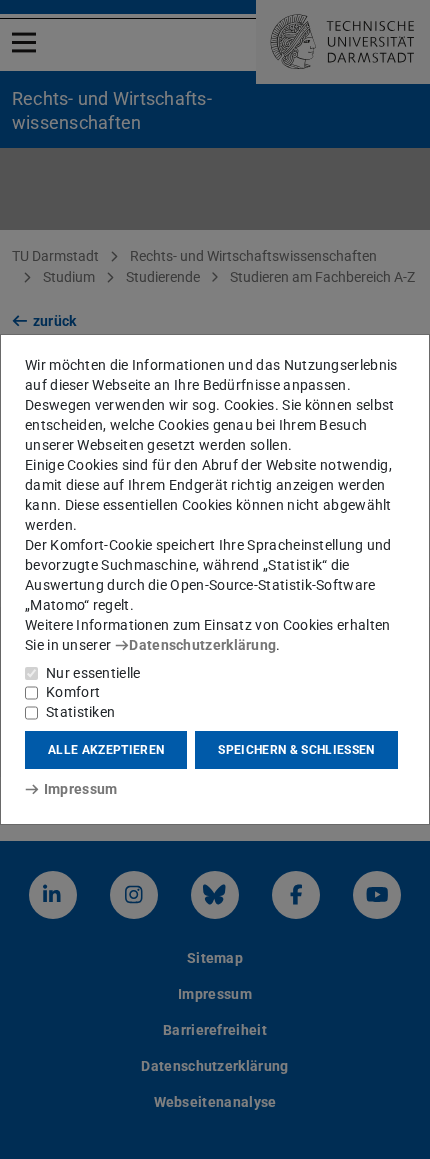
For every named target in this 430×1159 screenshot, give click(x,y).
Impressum (80, 789)
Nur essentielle (93, 673)
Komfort (73, 692)
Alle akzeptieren (106, 750)
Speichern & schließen (296, 750)
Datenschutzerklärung (202, 645)
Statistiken (80, 712)
